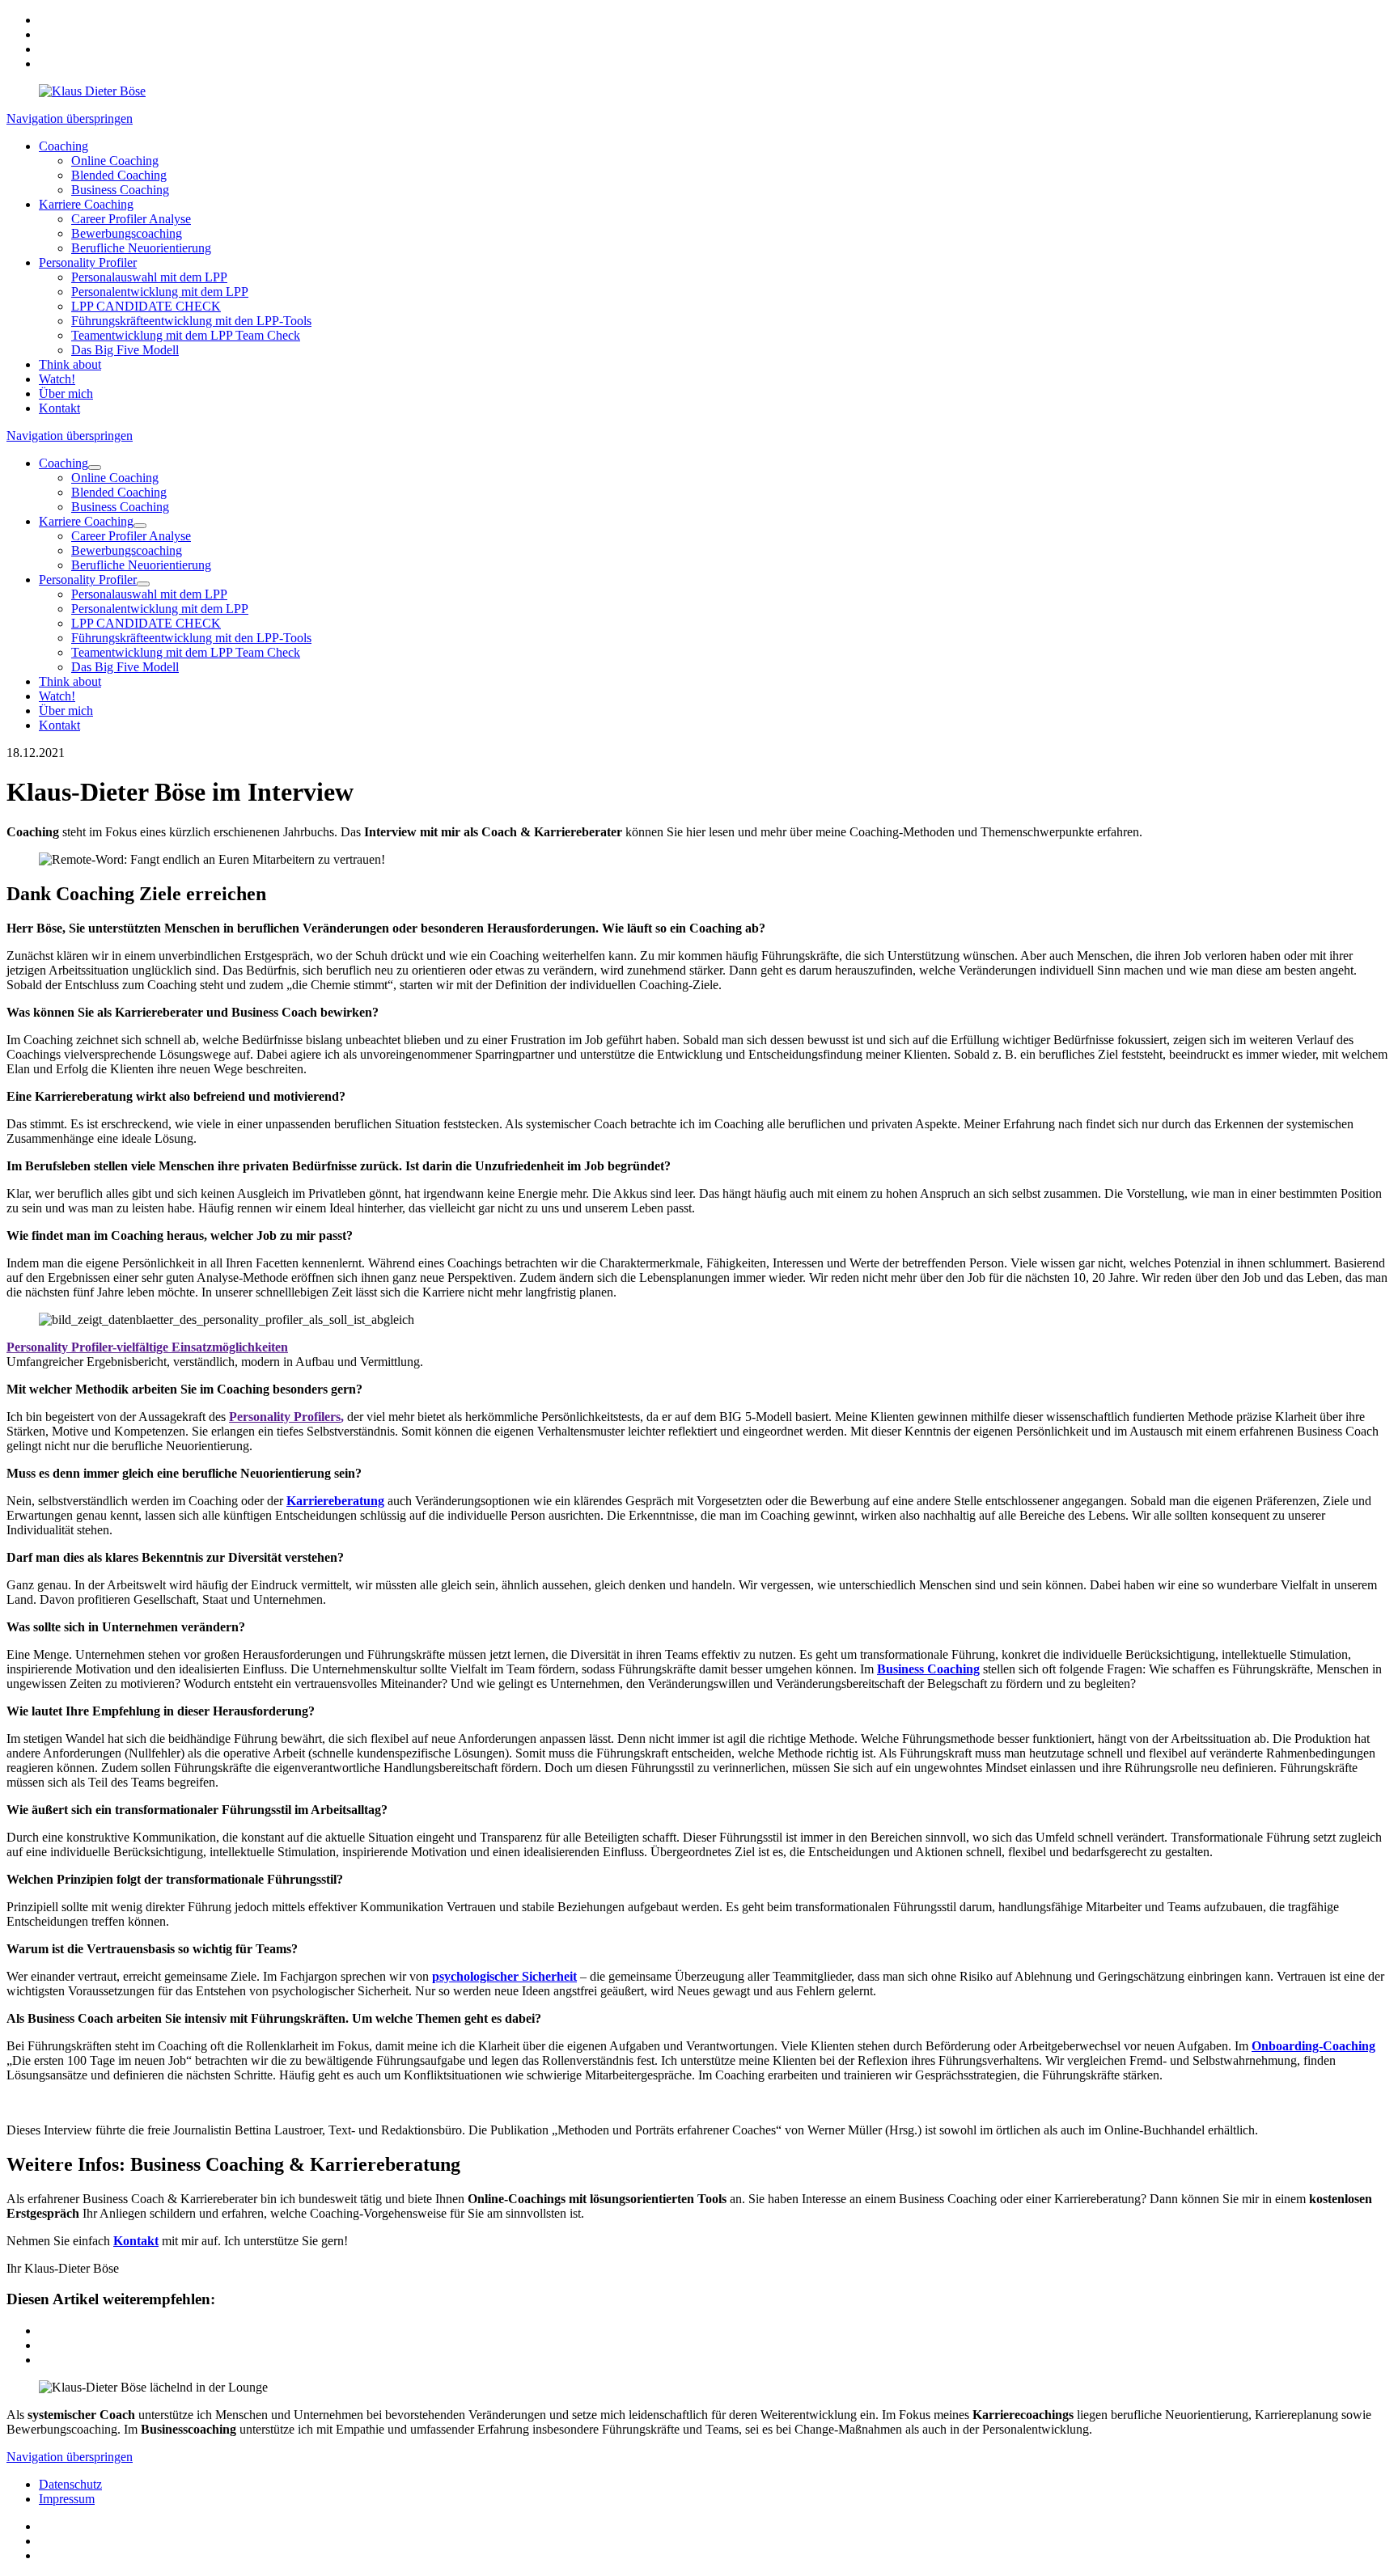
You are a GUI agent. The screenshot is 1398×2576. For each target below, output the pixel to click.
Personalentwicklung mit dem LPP (160, 292)
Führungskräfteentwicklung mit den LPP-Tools (191, 321)
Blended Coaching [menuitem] (119, 492)
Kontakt (59, 408)
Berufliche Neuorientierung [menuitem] (141, 565)
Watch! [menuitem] (57, 696)
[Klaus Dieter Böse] (92, 91)
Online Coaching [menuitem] (115, 478)
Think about (70, 364)
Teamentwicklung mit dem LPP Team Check (186, 335)
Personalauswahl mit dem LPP (149, 277)
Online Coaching (115, 161)
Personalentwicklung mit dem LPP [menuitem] (160, 609)
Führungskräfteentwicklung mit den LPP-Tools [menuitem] (191, 638)
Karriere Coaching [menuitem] (86, 521)
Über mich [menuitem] (66, 711)
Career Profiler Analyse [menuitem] (131, 536)
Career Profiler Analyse (131, 219)
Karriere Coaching (86, 204)
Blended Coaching (119, 175)
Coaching (64, 146)
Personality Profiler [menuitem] (88, 579)
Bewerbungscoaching (127, 233)
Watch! (57, 379)
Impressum (67, 2499)
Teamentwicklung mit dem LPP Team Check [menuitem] (186, 652)
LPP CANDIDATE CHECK (146, 306)
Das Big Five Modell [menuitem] (125, 667)
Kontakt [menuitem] (59, 725)
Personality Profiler (88, 262)
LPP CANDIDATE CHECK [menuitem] (146, 623)
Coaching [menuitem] (64, 463)
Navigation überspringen (70, 118)
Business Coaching (120, 190)
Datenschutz (70, 2484)
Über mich (66, 393)
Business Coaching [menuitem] (120, 507)
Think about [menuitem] (70, 681)
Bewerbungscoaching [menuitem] (127, 550)
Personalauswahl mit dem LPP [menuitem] (149, 594)
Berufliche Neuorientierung (141, 248)
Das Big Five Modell (125, 350)
